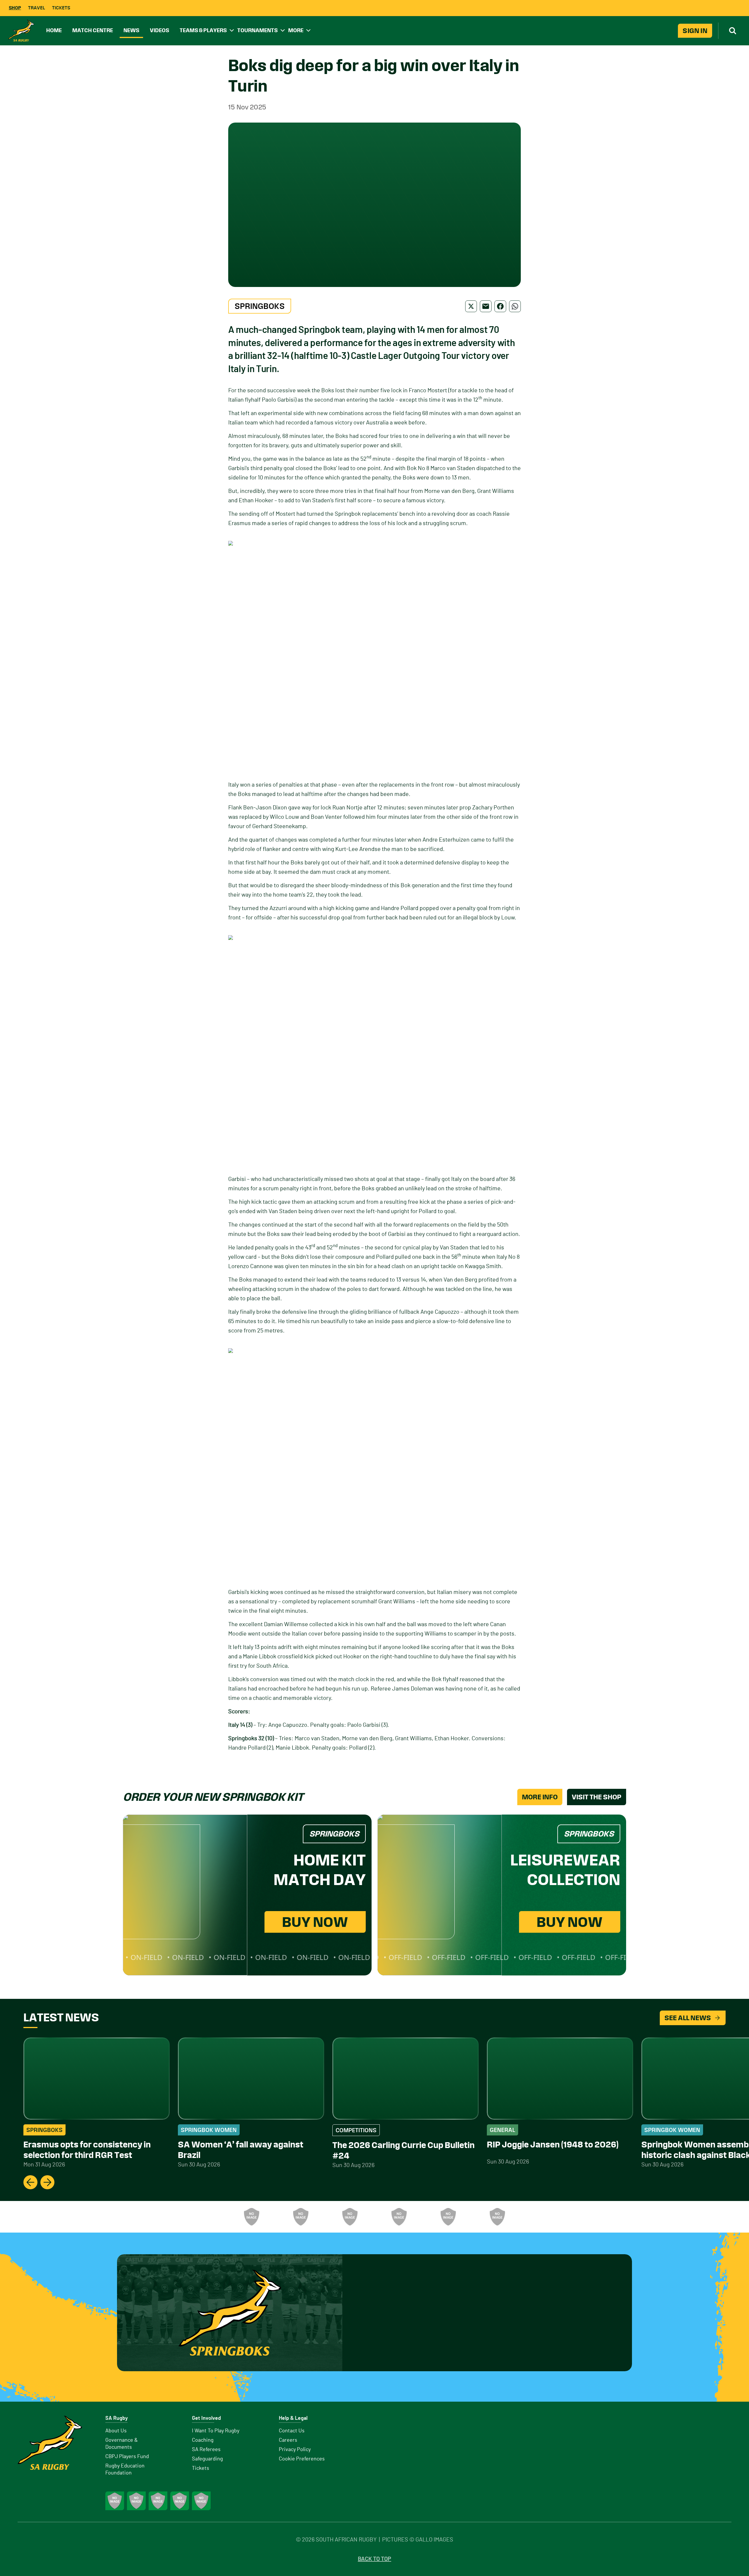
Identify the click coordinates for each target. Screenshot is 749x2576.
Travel (37, 8)
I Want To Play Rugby (216, 2431)
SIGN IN (695, 31)
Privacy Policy (295, 2450)
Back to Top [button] (374, 2559)
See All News (688, 2018)
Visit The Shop (597, 1797)
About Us (116, 2431)
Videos (159, 30)
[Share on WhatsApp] (515, 306)
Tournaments (257, 30)
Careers (288, 2440)
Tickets (61, 8)
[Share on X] (471, 306)
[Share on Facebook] (500, 306)
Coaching (203, 2440)
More (296, 30)
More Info (540, 1797)
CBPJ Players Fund (127, 2457)
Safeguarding (207, 2459)
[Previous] (30, 2182)
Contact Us (292, 2431)
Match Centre (93, 30)
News (131, 30)
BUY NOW (315, 1922)
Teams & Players (203, 30)
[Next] (47, 2182)
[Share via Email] (486, 306)
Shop (15, 8)
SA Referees (206, 2450)
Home (54, 30)
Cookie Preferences (302, 2459)
